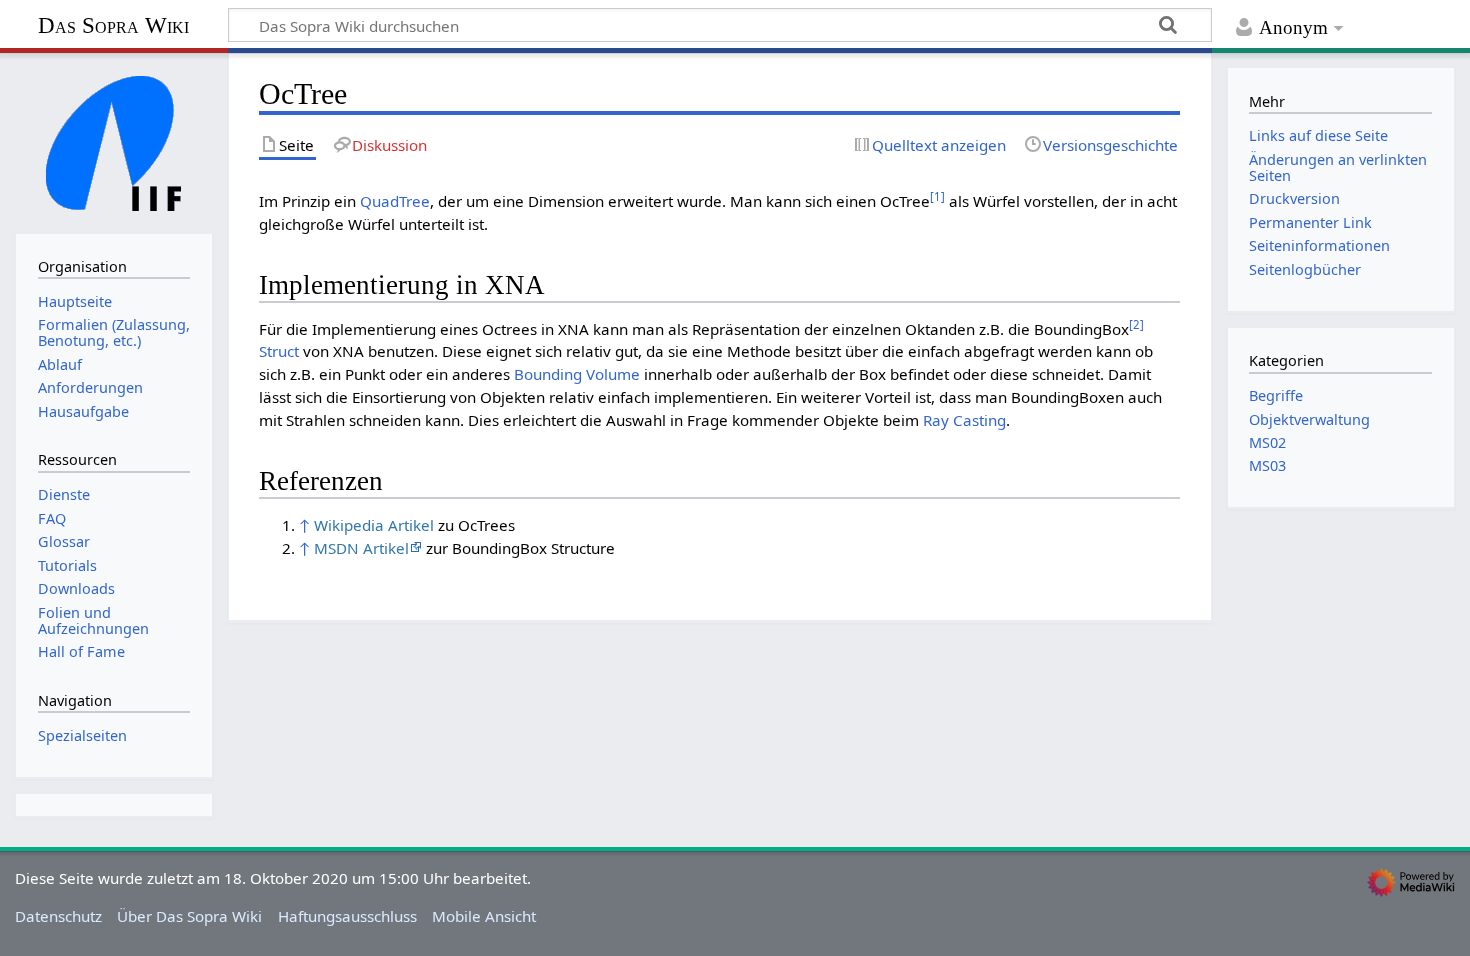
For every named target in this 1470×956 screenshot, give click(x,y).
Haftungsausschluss (347, 916)
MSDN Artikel (361, 548)
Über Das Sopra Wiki (189, 916)
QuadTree (395, 201)
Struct (279, 351)
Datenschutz (58, 916)
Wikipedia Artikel (374, 525)
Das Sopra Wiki (113, 25)
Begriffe (1276, 395)
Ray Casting (964, 420)
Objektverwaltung (1309, 419)
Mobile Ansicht (484, 916)
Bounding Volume (577, 374)
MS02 (1267, 442)
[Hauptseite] (114, 141)
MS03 (1267, 465)
